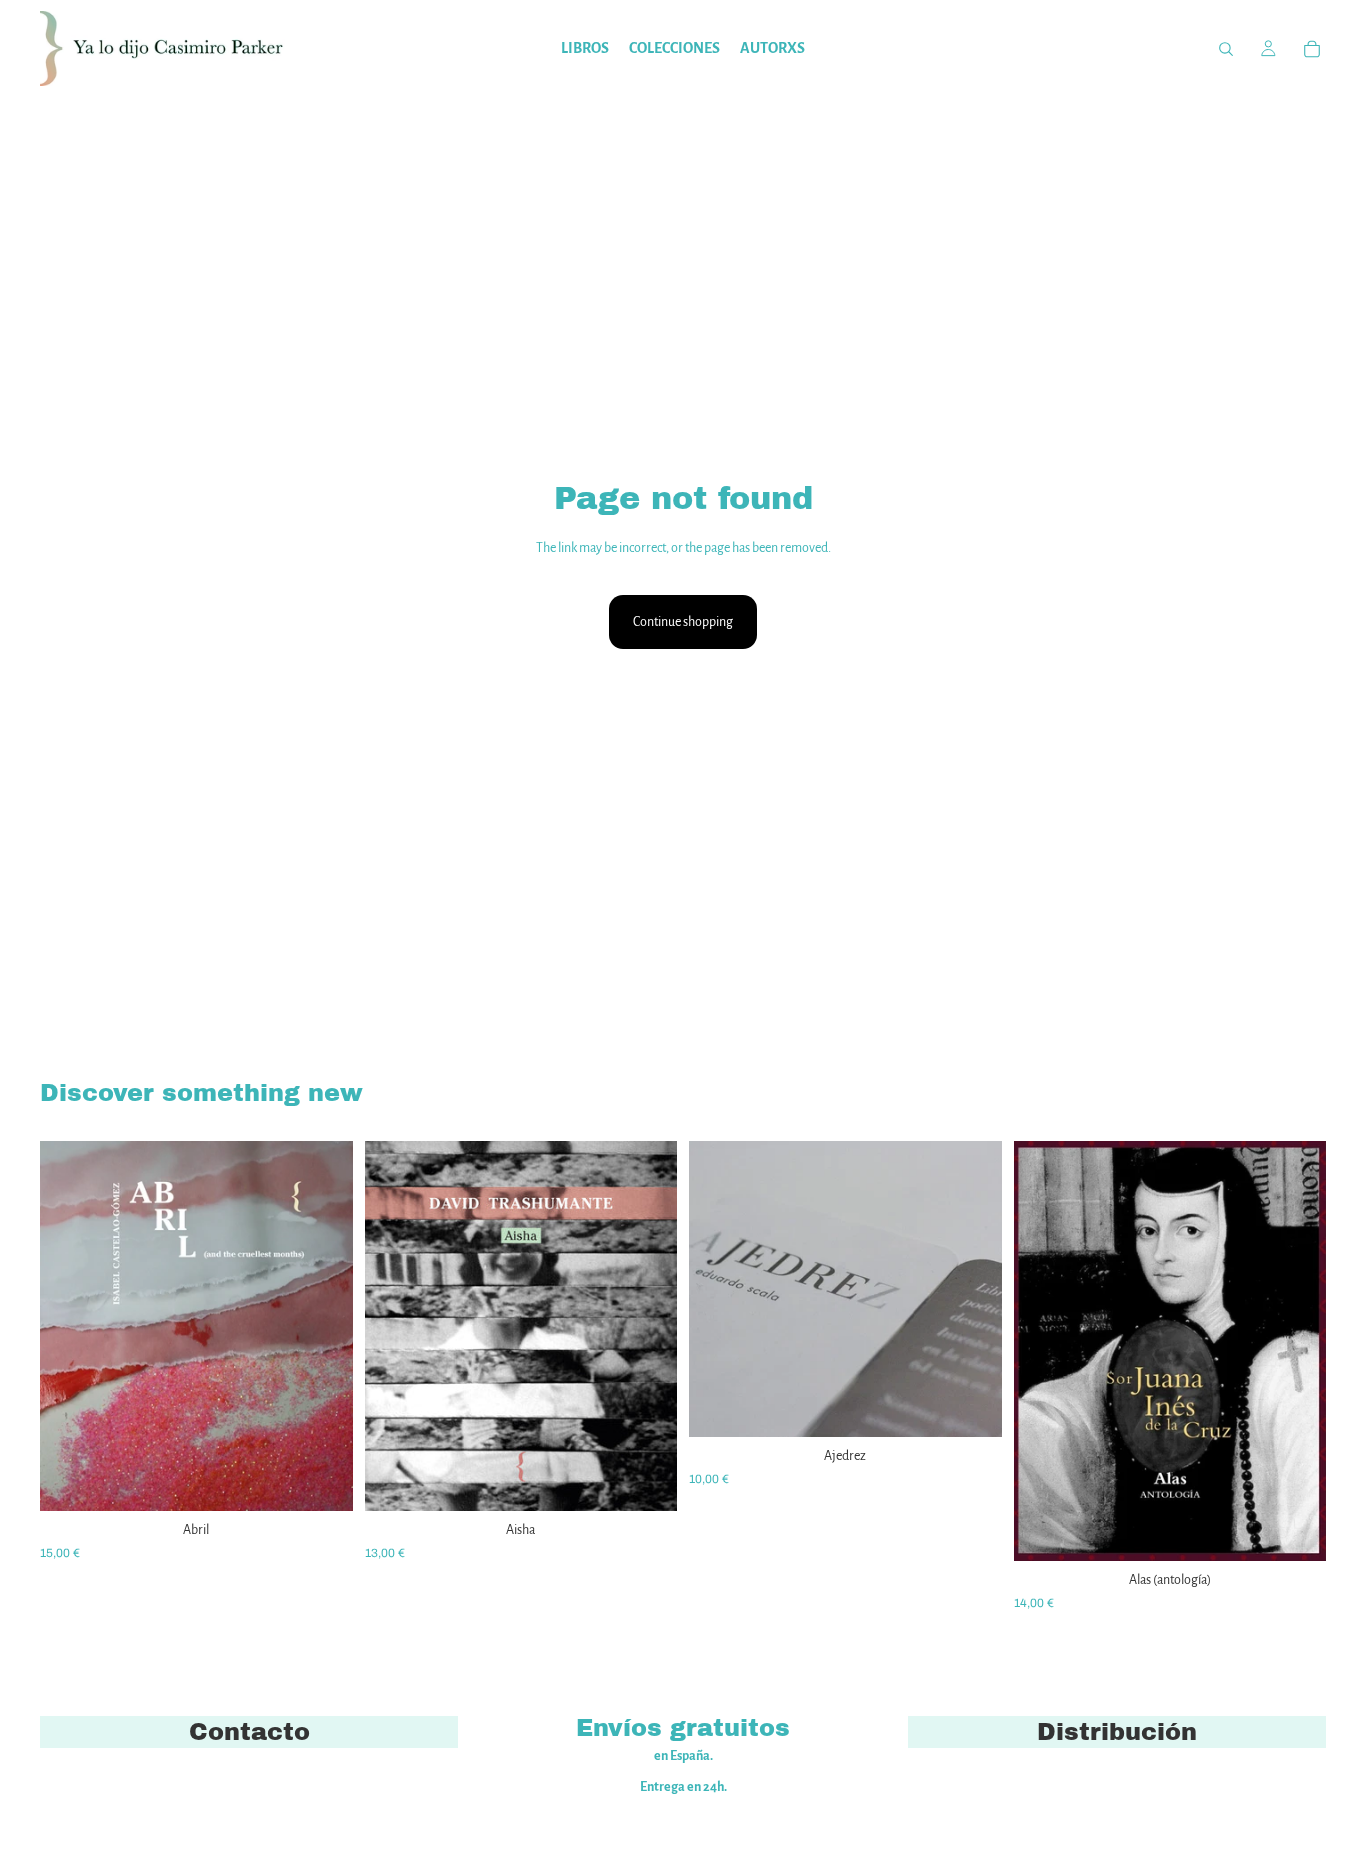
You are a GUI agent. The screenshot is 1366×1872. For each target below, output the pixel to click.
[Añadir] (322, 1481)
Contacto (249, 1732)
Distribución (1117, 1732)
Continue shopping (683, 622)
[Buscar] (1226, 49)
